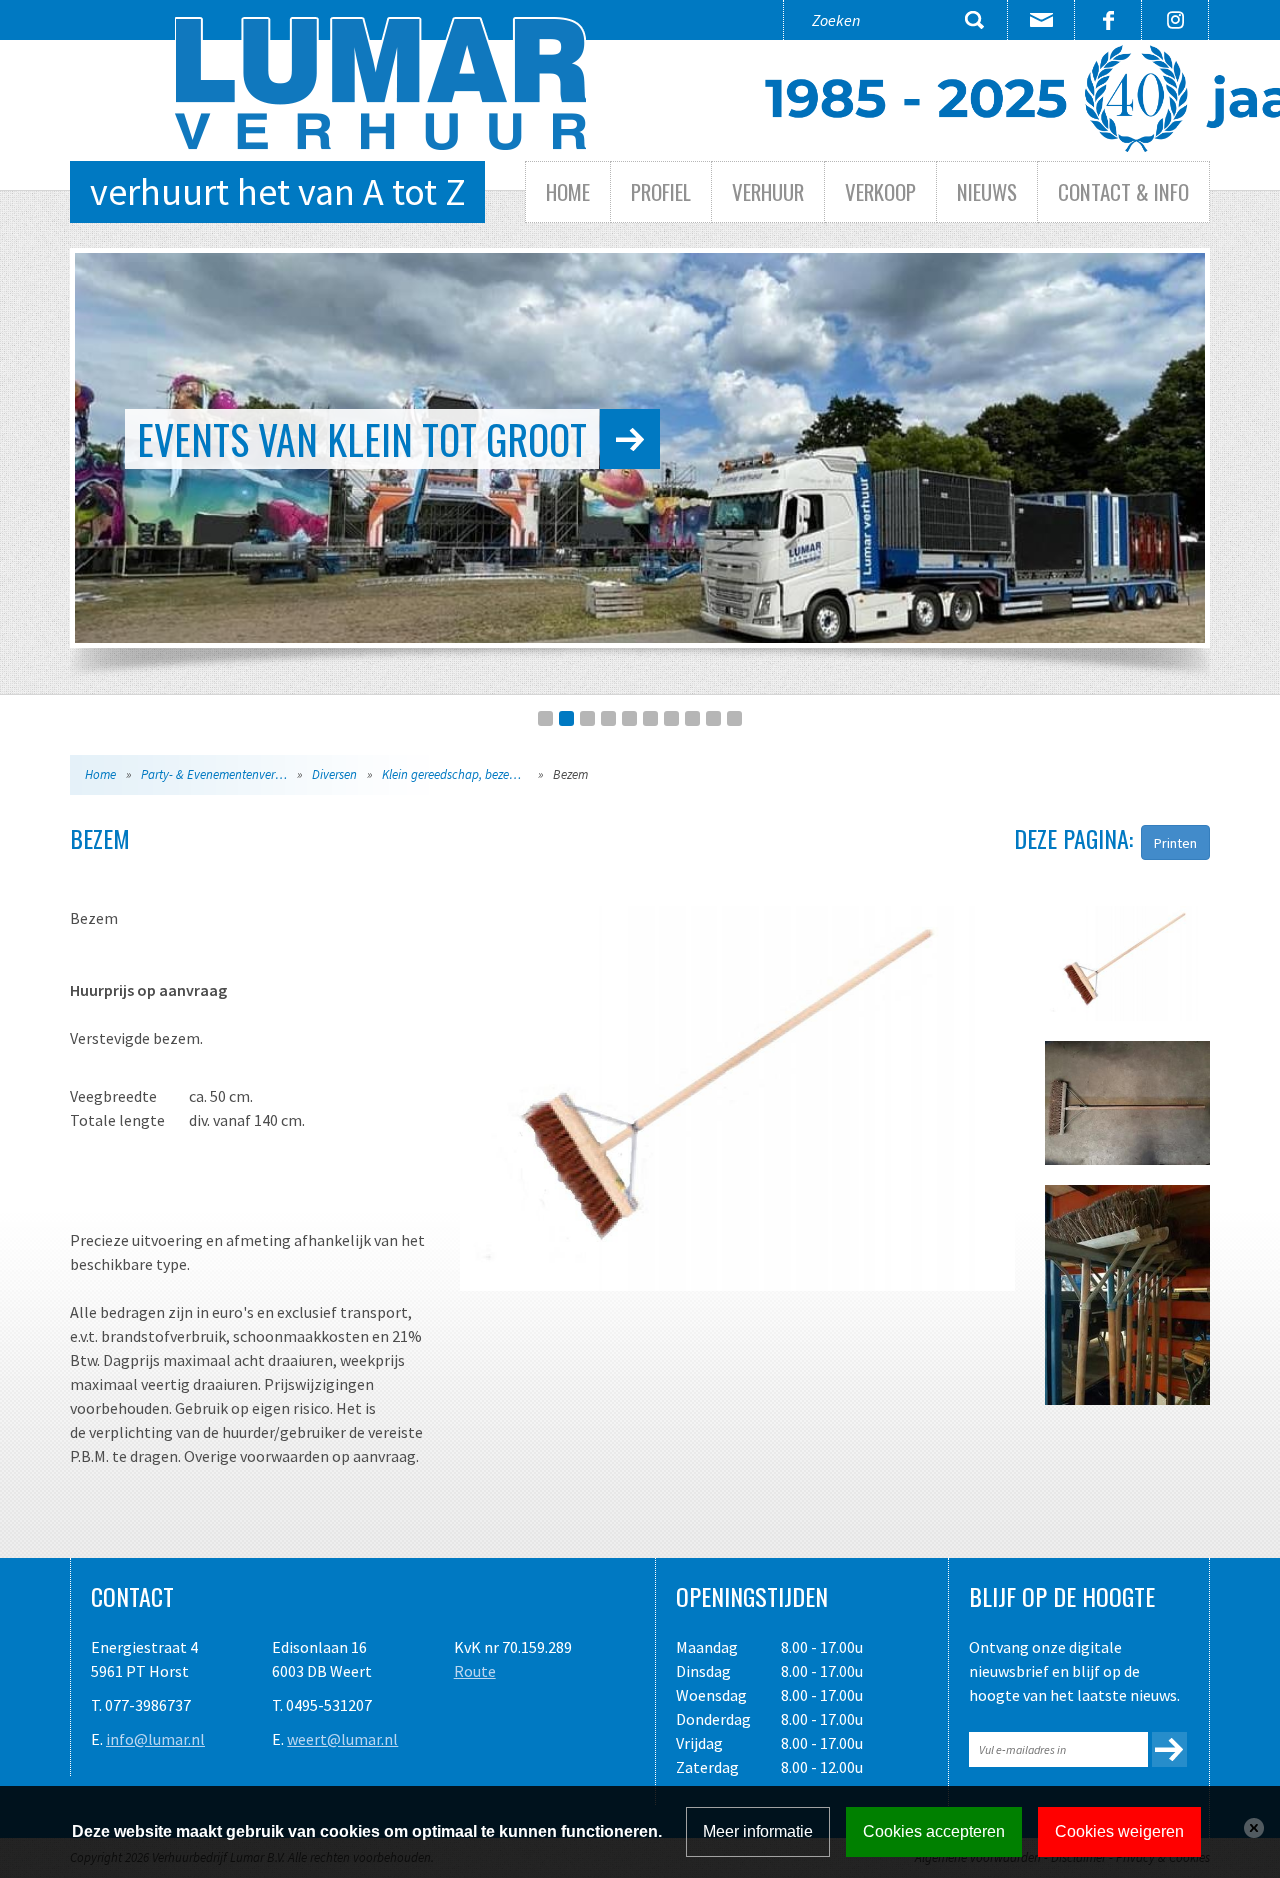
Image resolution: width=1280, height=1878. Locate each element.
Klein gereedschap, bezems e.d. (464, 774)
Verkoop (880, 191)
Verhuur (768, 191)
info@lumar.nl (155, 1739)
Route (475, 1671)
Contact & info (1123, 191)
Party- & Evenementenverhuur (220, 774)
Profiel (661, 191)
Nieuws (987, 191)
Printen (1175, 843)
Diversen (334, 774)
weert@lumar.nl (342, 1739)
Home (568, 191)
